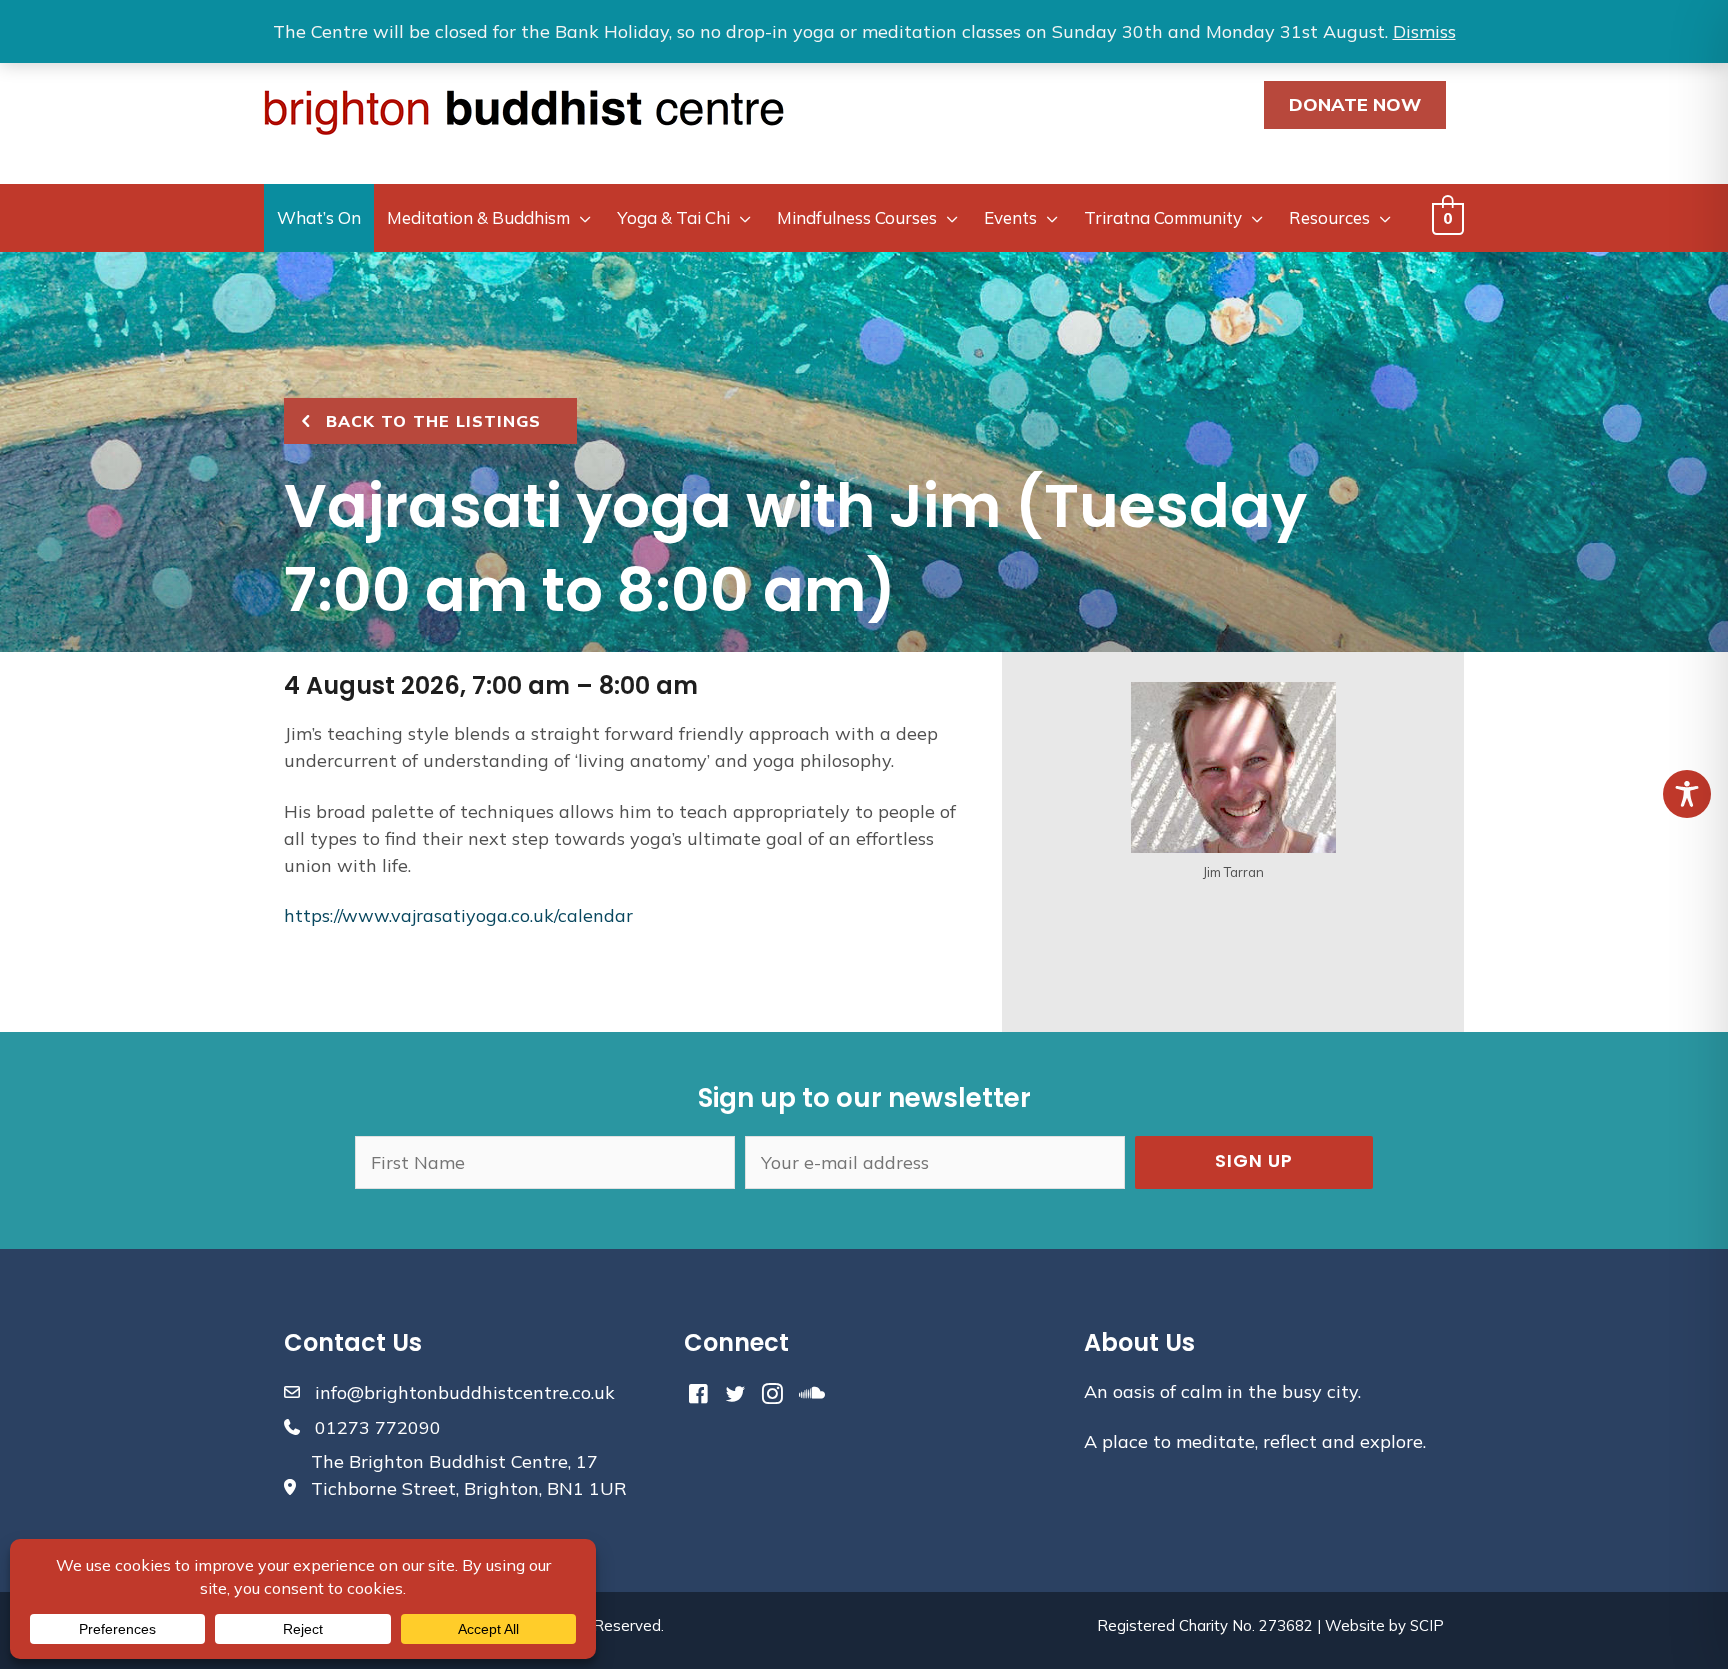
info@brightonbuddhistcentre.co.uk (465, 1392)
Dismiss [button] (1424, 31)
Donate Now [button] (1355, 104)
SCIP (1427, 1625)
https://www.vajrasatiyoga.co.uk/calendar (458, 915)
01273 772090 (378, 1427)
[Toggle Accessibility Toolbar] (1687, 794)
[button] (1254, 1162)
